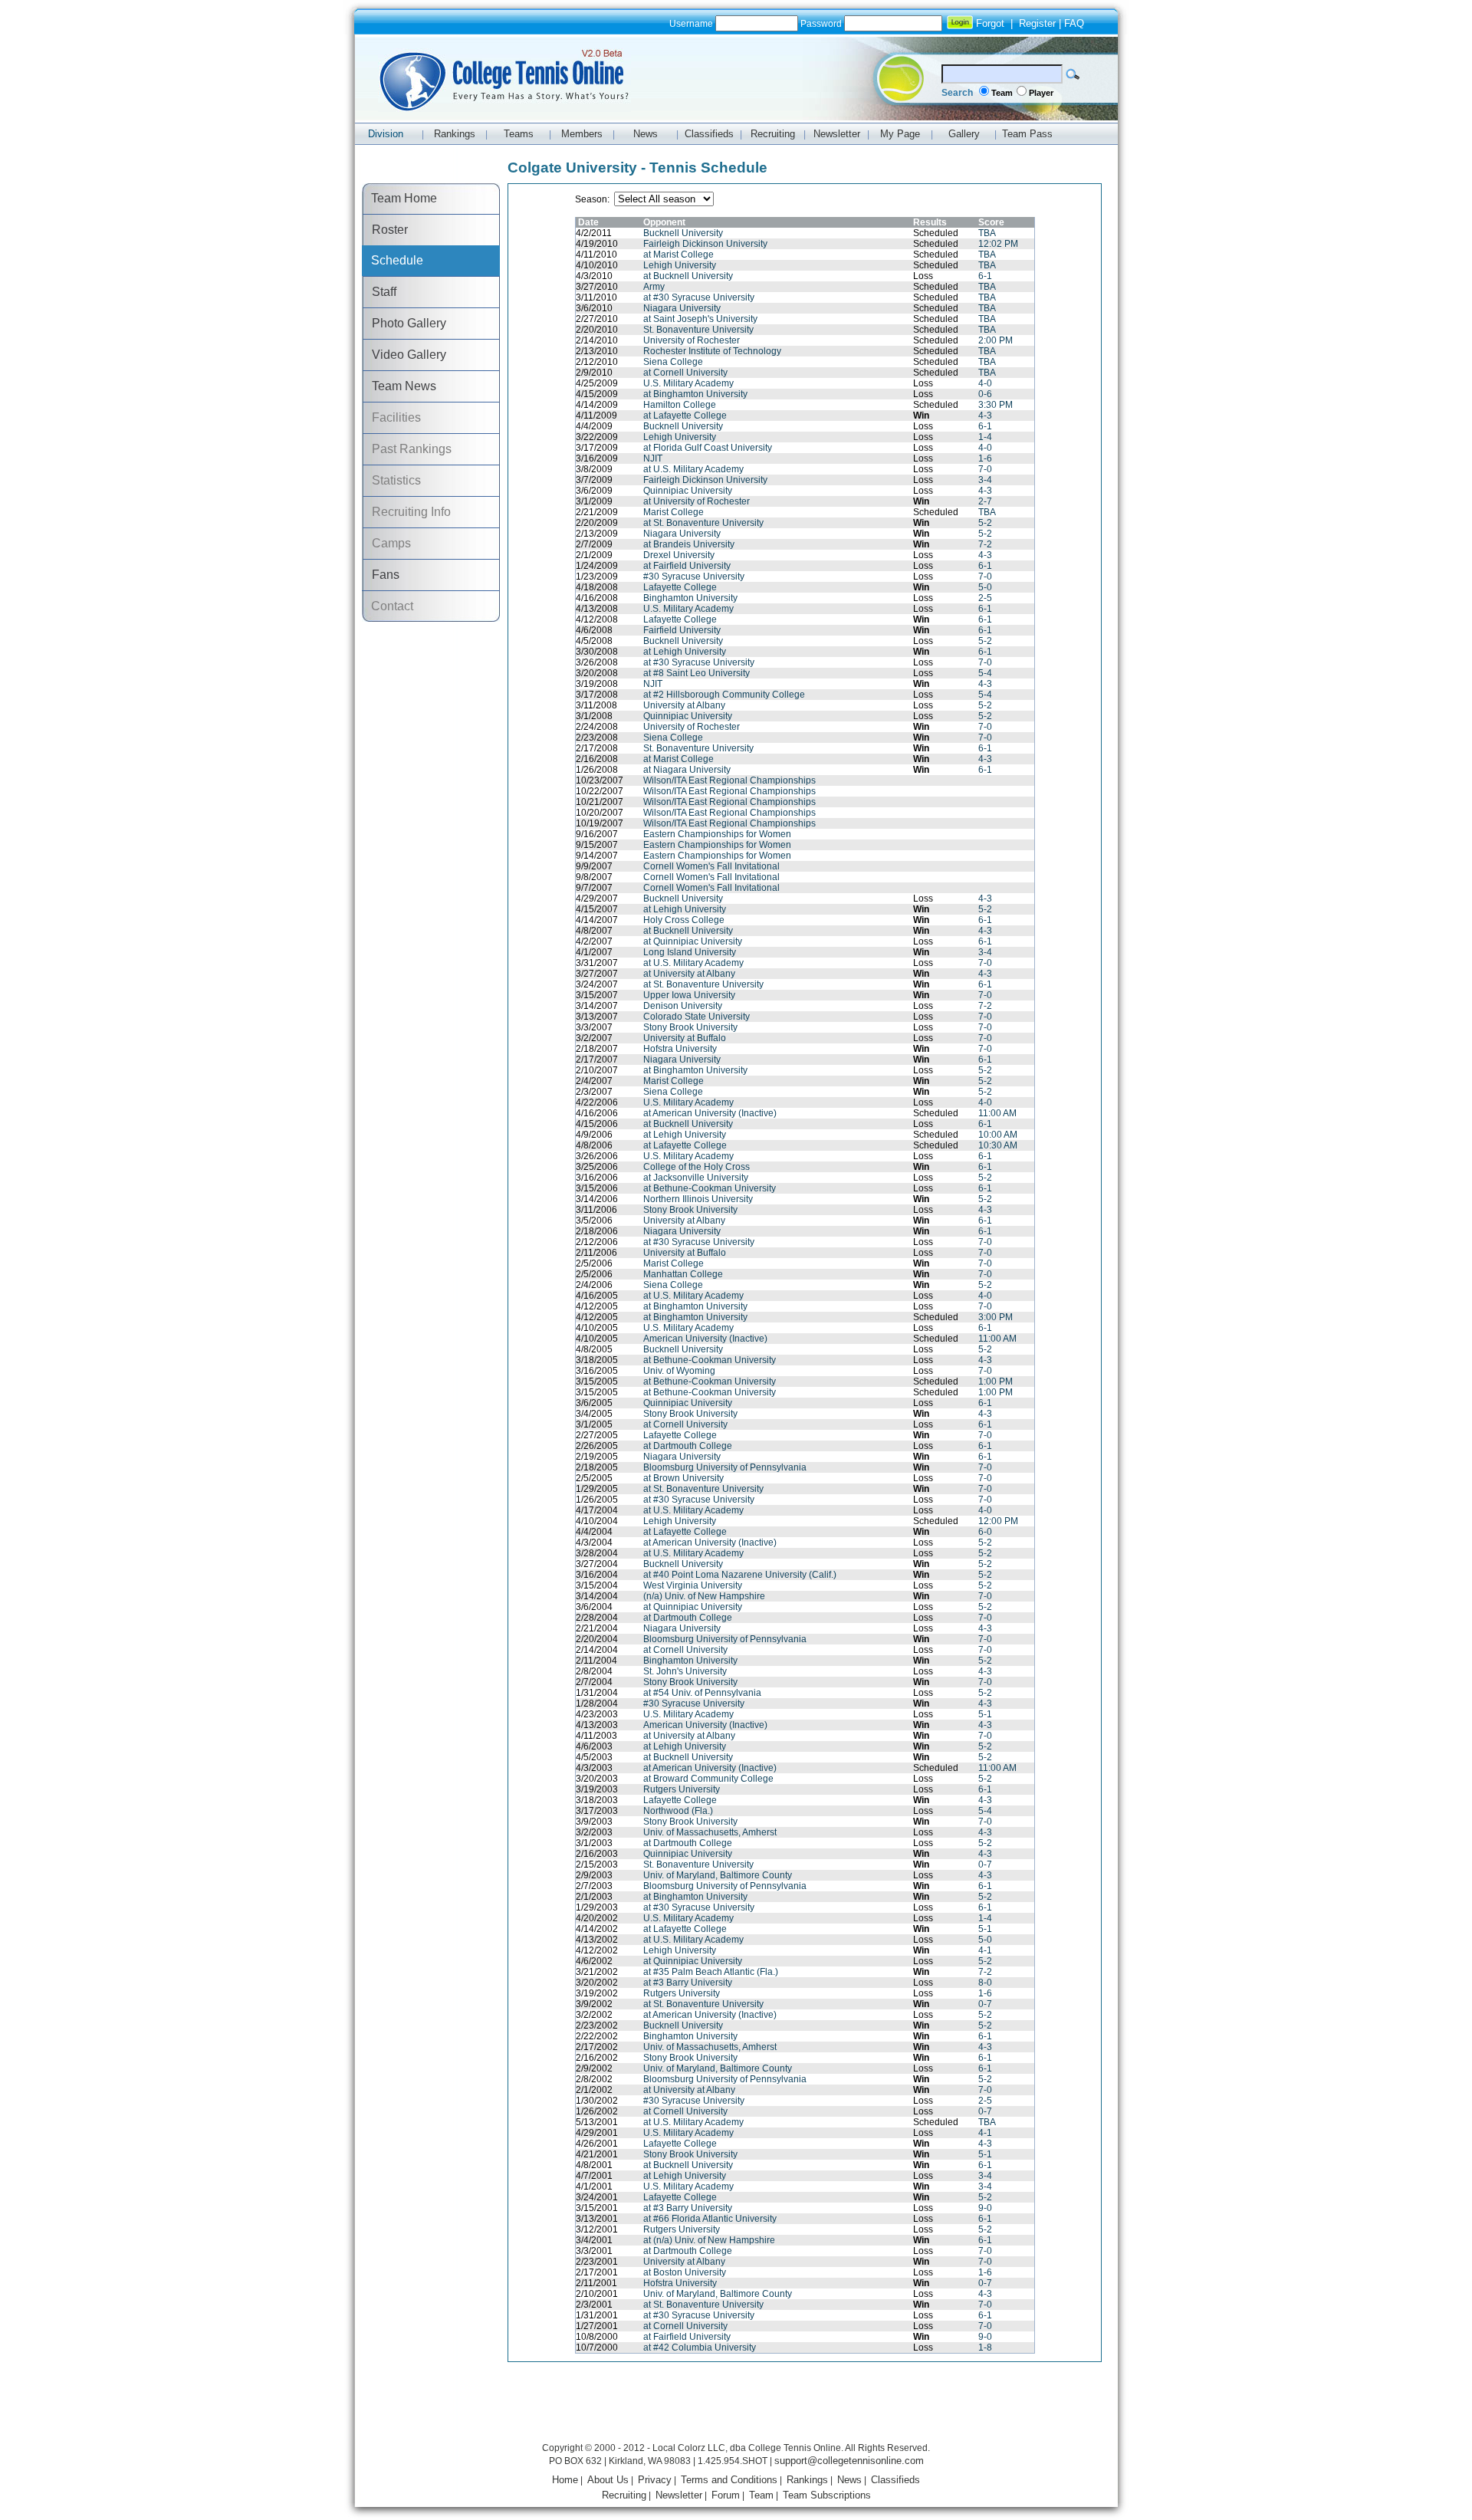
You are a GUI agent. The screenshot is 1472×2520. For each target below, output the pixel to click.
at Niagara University (687, 770)
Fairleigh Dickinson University (705, 244)
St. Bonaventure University (698, 330)
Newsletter (679, 2495)
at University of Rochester (697, 501)
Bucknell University (683, 233)
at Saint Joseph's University (700, 319)
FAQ (1074, 23)
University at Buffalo (685, 1038)
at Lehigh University (685, 652)
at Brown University (683, 1478)
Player (1041, 93)
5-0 (985, 587)
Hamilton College (680, 405)
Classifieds (895, 2480)
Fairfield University (682, 630)
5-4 (985, 673)
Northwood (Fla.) (678, 1811)
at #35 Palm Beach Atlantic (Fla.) (711, 1972)
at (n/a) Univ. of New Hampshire (709, 2240)
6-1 (985, 276)
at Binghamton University (695, 394)
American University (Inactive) (705, 1339)
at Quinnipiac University (693, 941)
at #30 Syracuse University (699, 297)
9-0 (985, 2208)
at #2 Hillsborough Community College (724, 695)
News (849, 2480)
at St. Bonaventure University (703, 523)
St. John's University (685, 1671)
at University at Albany (689, 974)
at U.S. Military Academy (693, 469)
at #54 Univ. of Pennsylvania (702, 1693)
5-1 (985, 1714)
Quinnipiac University (688, 491)
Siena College (673, 362)
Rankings (807, 2480)
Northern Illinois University (698, 1199)
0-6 (985, 394)
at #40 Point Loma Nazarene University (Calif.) (740, 1575)
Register (1037, 23)
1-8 (985, 2348)
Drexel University (679, 555)
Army (654, 287)
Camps (387, 543)
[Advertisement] (736, 2404)
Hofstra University (680, 1049)
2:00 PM (996, 340)
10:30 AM (998, 1145)
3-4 (985, 480)
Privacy (655, 2480)
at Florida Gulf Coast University (708, 448)
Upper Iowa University (689, 995)
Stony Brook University (690, 1027)
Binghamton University (690, 598)
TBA (987, 233)
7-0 (985, 469)
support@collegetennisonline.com (849, 2461)
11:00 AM (997, 1113)
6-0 (985, 1532)
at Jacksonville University (696, 1178)
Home (565, 2480)
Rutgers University (682, 1789)
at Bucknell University (688, 276)
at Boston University (685, 2272)
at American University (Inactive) (710, 1113)
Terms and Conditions (729, 2480)
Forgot (990, 23)
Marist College (674, 512)
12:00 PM (998, 1521)
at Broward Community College (708, 1779)
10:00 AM (998, 1135)
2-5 (985, 598)
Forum (726, 2495)
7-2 (985, 544)
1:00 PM (996, 1382)
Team (1002, 93)
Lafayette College (680, 587)
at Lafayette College (685, 416)
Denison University (683, 1006)
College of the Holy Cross (697, 1167)
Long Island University (690, 952)
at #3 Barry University (688, 1983)
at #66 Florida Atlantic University (710, 2219)
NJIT (653, 458)
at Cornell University (685, 373)
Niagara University (682, 308)
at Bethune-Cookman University (710, 1188)
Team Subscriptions (827, 2495)
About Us (608, 2480)
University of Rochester (692, 340)
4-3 (985, 416)
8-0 (985, 1983)
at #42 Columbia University (700, 2348)
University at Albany (684, 705)
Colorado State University (697, 1017)
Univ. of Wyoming (679, 1371)
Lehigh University (680, 265)
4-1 (985, 1950)
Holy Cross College (684, 920)
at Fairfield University (687, 566)
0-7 (985, 1865)
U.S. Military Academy (688, 383)
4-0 (985, 383)
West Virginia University (693, 1585)
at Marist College (678, 255)
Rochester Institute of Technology (712, 351)
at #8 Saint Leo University (697, 673)
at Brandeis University (689, 544)
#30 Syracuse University (694, 577)
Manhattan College (683, 1274)
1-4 (985, 437)
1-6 (985, 458)
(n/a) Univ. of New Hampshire (704, 1596)
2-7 (985, 501)
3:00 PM (996, 1317)
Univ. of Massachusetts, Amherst (710, 1832)
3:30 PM (996, 405)
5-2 (985, 523)
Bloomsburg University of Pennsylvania (725, 1467)
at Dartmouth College (688, 1446)
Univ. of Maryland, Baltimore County (718, 1875)
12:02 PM (998, 244)
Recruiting (624, 2495)
